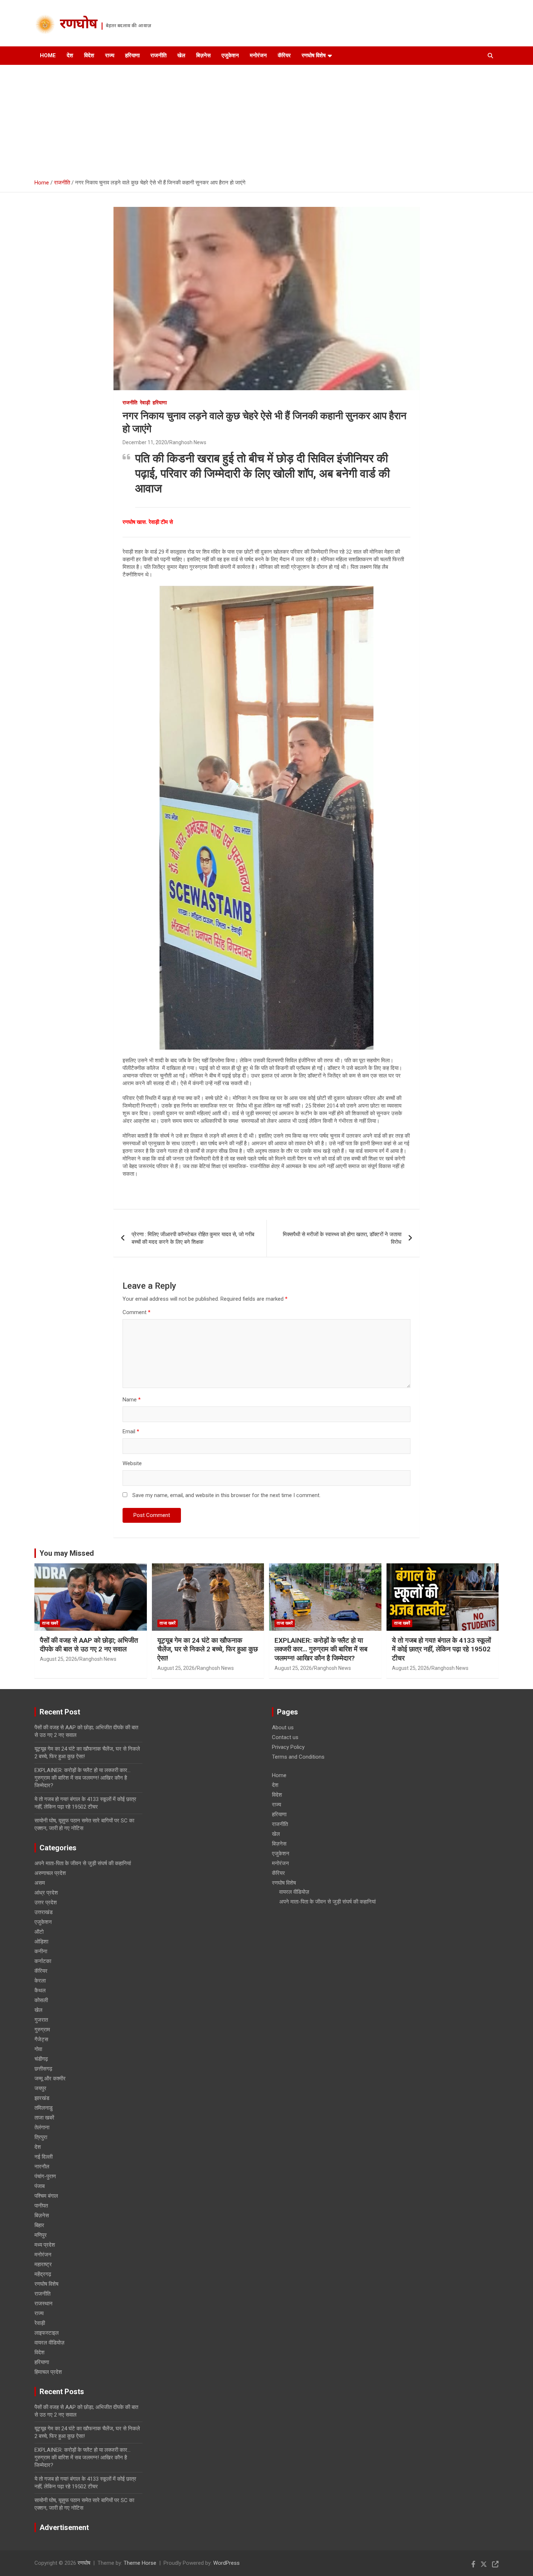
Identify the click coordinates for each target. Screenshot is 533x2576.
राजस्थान (44, 2304)
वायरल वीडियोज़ (49, 2343)
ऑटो (39, 1932)
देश (70, 55)
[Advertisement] (266, 119)
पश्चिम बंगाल (46, 2196)
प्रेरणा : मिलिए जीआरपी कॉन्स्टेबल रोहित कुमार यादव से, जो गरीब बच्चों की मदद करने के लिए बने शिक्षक (193, 1238)
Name (132, 1400)
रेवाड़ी (145, 403)
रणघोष (78, 25)
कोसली (41, 2000)
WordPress (226, 2563)
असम (40, 1883)
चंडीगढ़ (41, 2059)
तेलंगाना (42, 2127)
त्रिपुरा (41, 2137)
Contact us (285, 1737)
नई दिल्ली (44, 2157)
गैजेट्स (41, 2039)
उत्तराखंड (44, 1912)
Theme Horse (140, 2563)
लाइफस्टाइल (47, 2333)
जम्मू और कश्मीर (50, 2079)
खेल (181, 55)
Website (132, 1463)
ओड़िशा (41, 1942)
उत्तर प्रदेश (46, 1902)
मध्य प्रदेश (45, 2245)
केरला (40, 1981)
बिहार (39, 2225)
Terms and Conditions (298, 1757)
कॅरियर (284, 55)
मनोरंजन (258, 55)
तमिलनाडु (44, 2108)
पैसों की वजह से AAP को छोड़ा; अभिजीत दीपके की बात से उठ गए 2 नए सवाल (89, 1645)
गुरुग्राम (42, 2030)
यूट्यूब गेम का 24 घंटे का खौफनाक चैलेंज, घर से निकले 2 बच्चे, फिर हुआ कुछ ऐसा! (208, 1649)
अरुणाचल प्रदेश (50, 1873)
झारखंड (42, 2098)
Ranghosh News (188, 442)
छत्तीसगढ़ (43, 2069)
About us (283, 1727)
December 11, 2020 (145, 442)
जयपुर (40, 2088)
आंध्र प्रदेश (46, 1893)
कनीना (41, 1951)
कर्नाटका (43, 1961)
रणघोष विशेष (314, 55)
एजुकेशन (230, 55)
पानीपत (41, 2206)
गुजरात (41, 2020)
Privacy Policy (288, 1747)
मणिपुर (41, 2235)
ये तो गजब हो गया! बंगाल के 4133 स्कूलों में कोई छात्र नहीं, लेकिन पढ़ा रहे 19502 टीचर (441, 1649)
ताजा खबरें (50, 1623)
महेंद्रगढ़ (43, 2274)
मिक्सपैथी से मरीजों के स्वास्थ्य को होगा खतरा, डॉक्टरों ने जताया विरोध (342, 1238)
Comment (137, 1312)
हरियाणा (132, 55)
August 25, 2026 (59, 1659)
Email (131, 1431)
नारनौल (42, 2167)
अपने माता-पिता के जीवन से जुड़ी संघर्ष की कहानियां (83, 1863)
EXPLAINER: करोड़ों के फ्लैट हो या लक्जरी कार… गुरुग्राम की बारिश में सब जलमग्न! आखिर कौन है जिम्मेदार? (321, 1649)
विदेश (89, 55)
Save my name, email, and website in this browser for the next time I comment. (226, 1495)
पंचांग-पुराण (45, 2176)
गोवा (38, 2049)
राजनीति (158, 55)
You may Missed (67, 1553)
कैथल (40, 1991)
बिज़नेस (203, 55)
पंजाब (40, 2186)
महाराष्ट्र (43, 2264)
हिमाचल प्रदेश (48, 2372)
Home (48, 55)
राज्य (110, 55)
